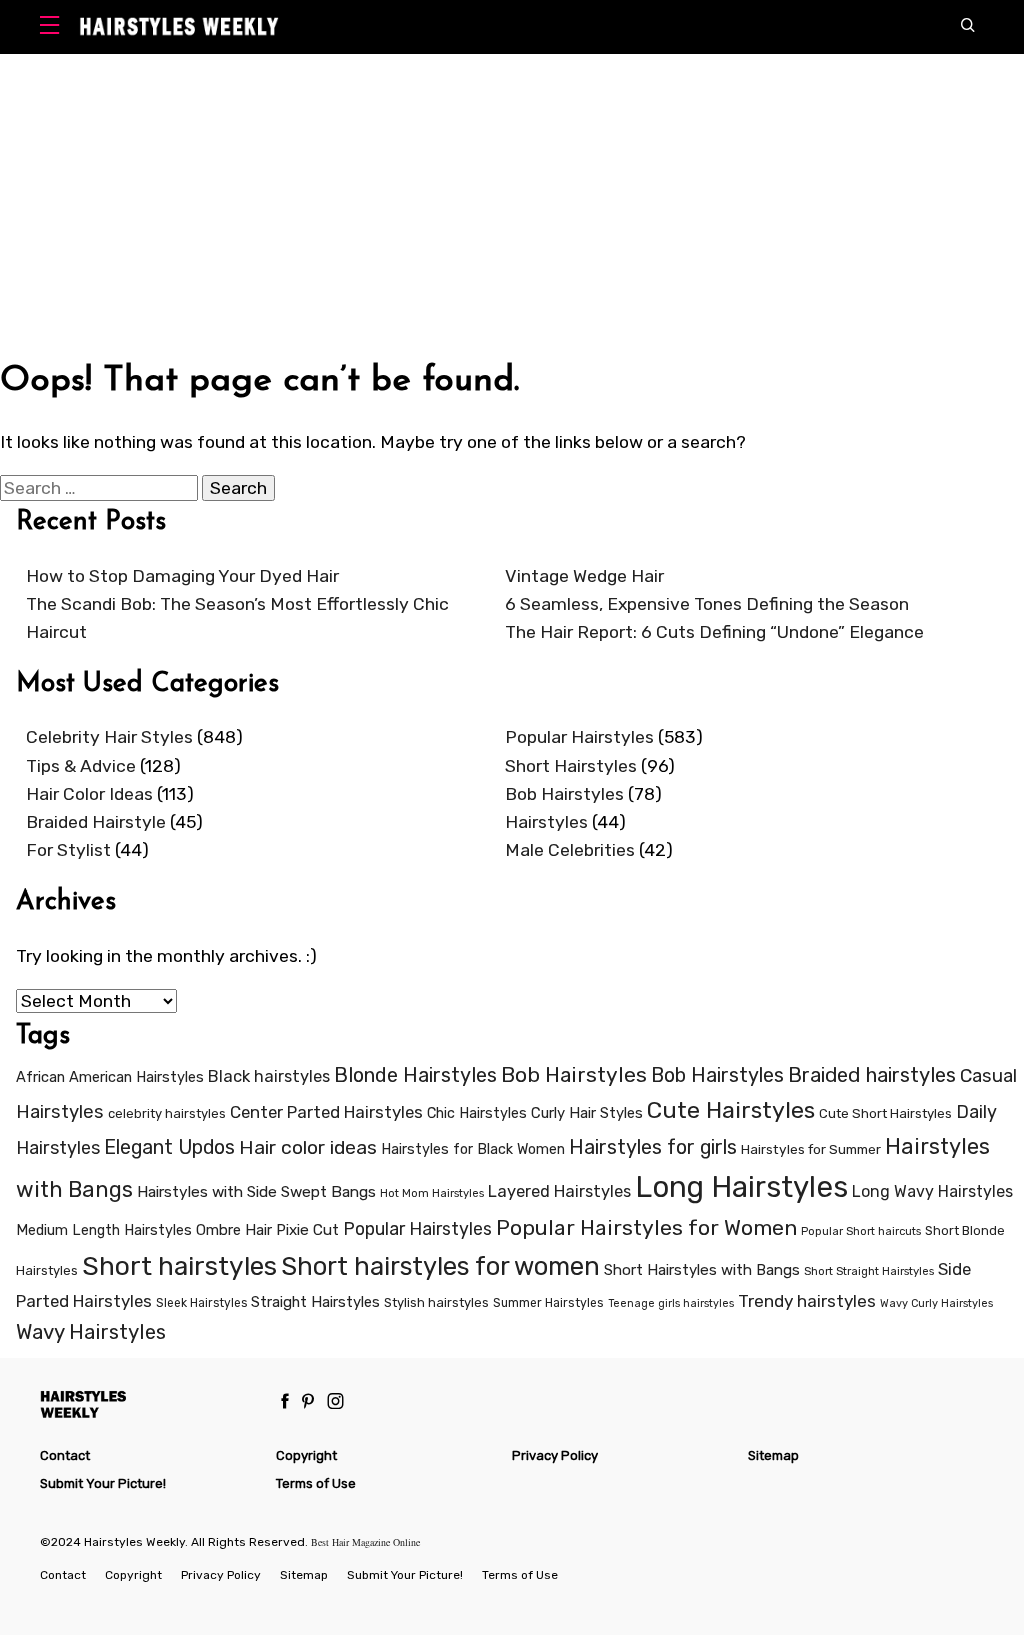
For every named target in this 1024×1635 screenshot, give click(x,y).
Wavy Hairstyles (91, 1332)
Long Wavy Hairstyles (932, 1191)
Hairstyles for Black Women (473, 1149)
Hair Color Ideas (89, 794)
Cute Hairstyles (731, 1110)
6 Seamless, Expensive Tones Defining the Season (707, 604)
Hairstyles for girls (653, 1147)
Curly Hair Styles (587, 1113)
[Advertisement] (512, 204)
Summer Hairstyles (548, 1303)
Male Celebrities (570, 850)
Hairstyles (546, 822)
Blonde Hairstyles (415, 1075)
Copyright (306, 1455)
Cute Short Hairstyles (885, 1113)
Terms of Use (316, 1483)
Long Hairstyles (741, 1187)
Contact (65, 1455)
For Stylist (68, 850)
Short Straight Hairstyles (869, 1271)
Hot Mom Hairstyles (432, 1193)
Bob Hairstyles (564, 794)
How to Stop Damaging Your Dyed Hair (182, 576)
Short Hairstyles (571, 766)
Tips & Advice (81, 766)
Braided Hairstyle (96, 822)
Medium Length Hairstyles (104, 1230)
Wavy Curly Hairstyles (936, 1303)
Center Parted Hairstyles (326, 1112)
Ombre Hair (234, 1230)
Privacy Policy (555, 1455)
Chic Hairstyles (477, 1113)
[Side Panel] (54, 27)
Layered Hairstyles (559, 1191)
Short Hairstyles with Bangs (702, 1270)
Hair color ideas (308, 1147)
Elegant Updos (169, 1147)
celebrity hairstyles (167, 1113)
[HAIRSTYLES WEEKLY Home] (151, 1403)
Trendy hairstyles (807, 1301)
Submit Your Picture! (103, 1483)
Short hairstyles (179, 1266)
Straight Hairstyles (315, 1302)
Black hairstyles (269, 1076)
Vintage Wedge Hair (584, 576)
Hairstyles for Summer (811, 1149)
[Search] (972, 27)
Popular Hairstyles (579, 737)
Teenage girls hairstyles (671, 1303)
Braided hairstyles (872, 1075)
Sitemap (773, 1455)
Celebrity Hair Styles (109, 737)
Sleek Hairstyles (201, 1303)
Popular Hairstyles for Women (646, 1227)
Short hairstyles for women (440, 1266)
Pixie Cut (307, 1230)
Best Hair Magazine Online (365, 1542)
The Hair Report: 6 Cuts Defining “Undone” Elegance (714, 632)
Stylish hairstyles (436, 1302)
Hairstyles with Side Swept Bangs (256, 1192)
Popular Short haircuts (861, 1231)
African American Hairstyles (110, 1077)
